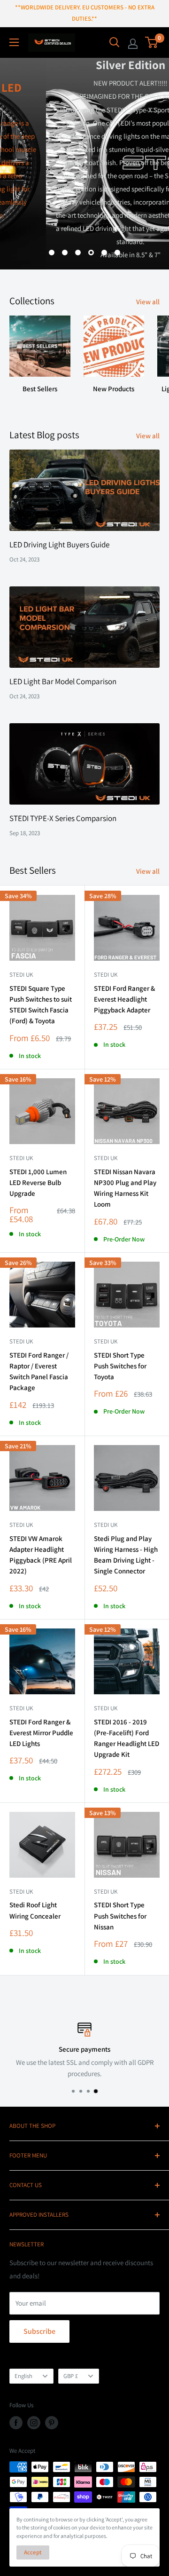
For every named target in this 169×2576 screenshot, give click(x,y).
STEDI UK (106, 1341)
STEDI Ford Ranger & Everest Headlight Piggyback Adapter (124, 999)
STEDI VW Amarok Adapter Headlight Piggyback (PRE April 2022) (41, 1555)
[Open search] (115, 42)
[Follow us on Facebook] (16, 2423)
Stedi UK (21, 975)
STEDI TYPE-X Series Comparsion (63, 818)
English (23, 2376)
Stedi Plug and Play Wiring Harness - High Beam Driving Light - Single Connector (126, 1555)
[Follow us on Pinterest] (52, 2423)
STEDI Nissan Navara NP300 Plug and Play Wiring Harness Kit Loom (125, 1188)
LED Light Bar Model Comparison (63, 681)
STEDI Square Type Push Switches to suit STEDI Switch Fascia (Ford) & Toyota (41, 1005)
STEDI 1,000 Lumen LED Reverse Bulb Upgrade (38, 1183)
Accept (33, 2552)
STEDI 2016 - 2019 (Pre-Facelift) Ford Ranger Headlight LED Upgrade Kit (127, 1738)
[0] (152, 42)
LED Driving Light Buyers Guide (59, 545)
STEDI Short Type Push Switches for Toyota (120, 1366)
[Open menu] (14, 42)
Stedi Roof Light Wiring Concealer (35, 1910)
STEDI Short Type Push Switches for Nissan (120, 1916)
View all (148, 302)
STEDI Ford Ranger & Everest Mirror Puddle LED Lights (41, 1733)
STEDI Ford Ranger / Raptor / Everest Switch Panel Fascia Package (39, 1371)
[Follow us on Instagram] (34, 2423)
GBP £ (71, 2376)
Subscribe (39, 2331)
